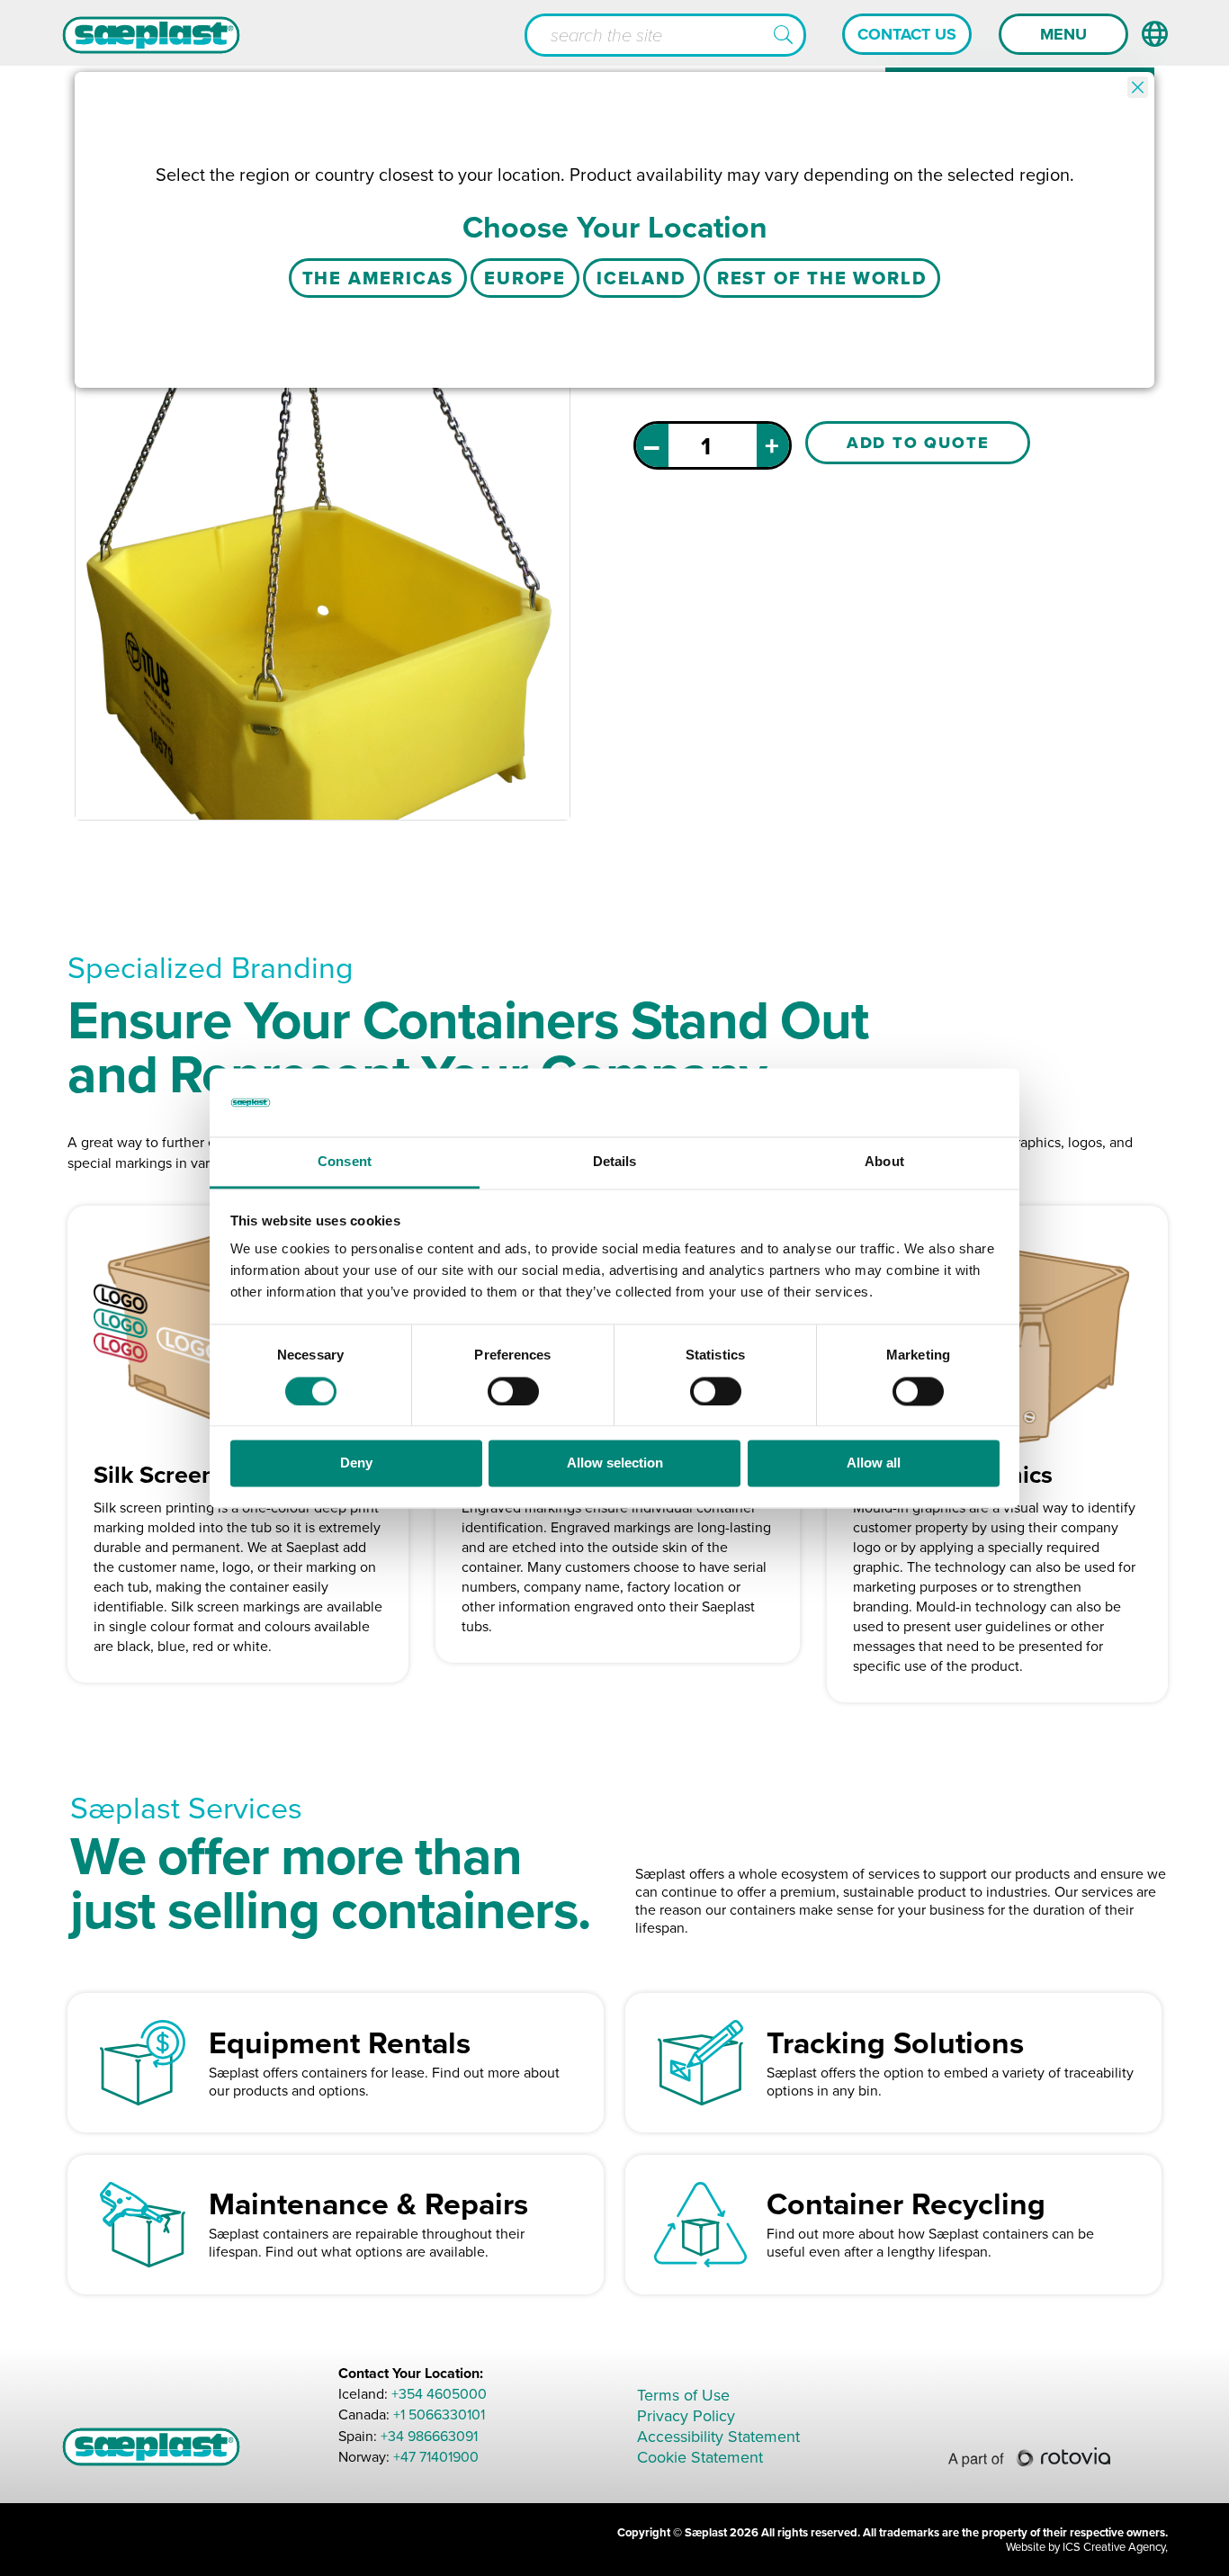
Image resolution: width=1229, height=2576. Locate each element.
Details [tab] (615, 1162)
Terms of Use (683, 2395)
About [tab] (884, 1162)
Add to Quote (918, 443)
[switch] (513, 1391)
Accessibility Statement (718, 2437)
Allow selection (615, 1463)
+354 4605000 (439, 2394)
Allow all (874, 1463)
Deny (356, 1463)
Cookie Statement (700, 2457)
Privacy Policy (686, 2416)
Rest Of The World (822, 278)
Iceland (641, 278)
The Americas (378, 278)
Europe (525, 278)
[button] (783, 36)
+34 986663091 (429, 2436)
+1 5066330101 (439, 2415)
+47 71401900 (436, 2457)
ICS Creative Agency (1114, 2547)
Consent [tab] (345, 1162)
